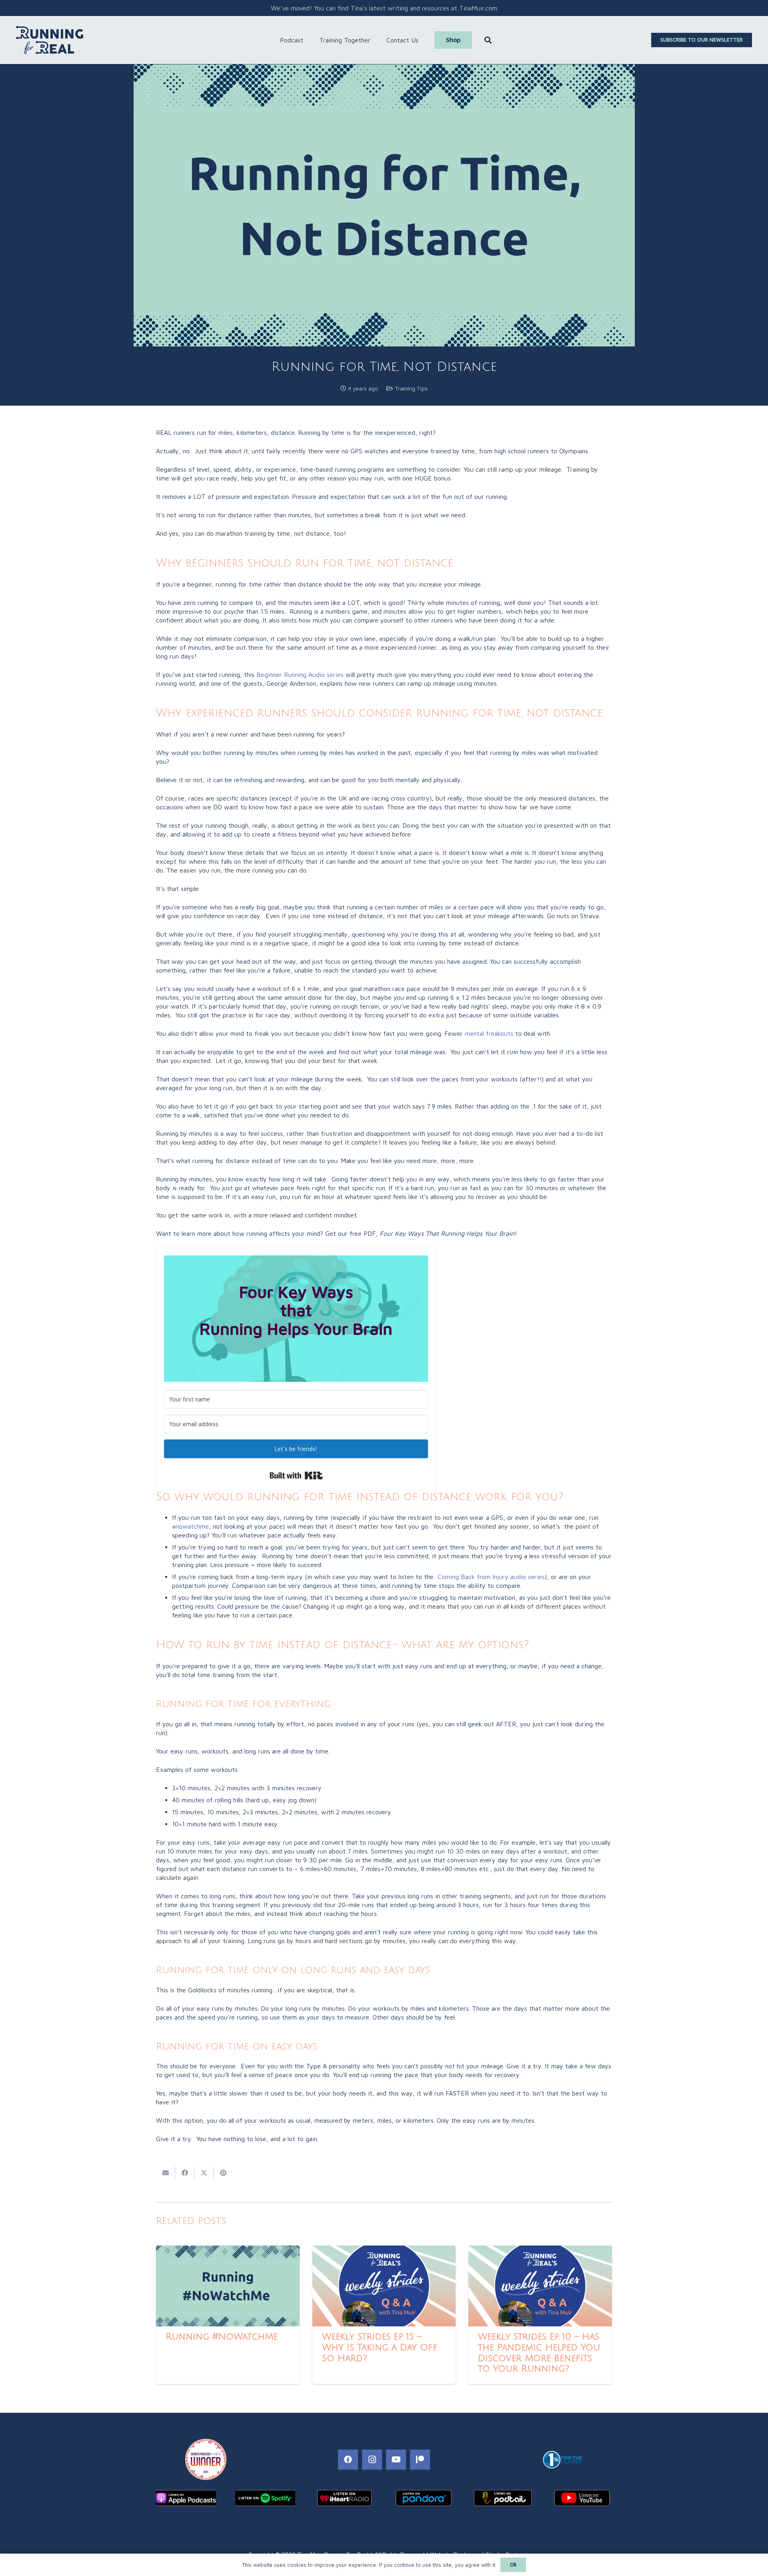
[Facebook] (348, 2460)
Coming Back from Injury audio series (491, 1577)
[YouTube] (396, 2460)
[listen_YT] (582, 2498)
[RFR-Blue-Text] (50, 40)
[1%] (562, 2460)
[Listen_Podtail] (503, 2498)
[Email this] (166, 2173)
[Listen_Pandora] (424, 2498)
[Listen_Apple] (186, 2498)
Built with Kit (296, 1475)
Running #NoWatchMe (222, 2337)
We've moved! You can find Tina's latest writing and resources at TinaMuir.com (384, 8)
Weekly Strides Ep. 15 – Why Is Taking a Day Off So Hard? (380, 2348)
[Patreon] (420, 2460)
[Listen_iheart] (344, 2498)
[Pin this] (223, 2173)
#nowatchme (190, 1526)
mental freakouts (489, 1033)
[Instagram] (372, 2460)
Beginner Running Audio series (300, 675)
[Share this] (185, 2173)
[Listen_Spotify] (265, 2498)
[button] (307, 40)
